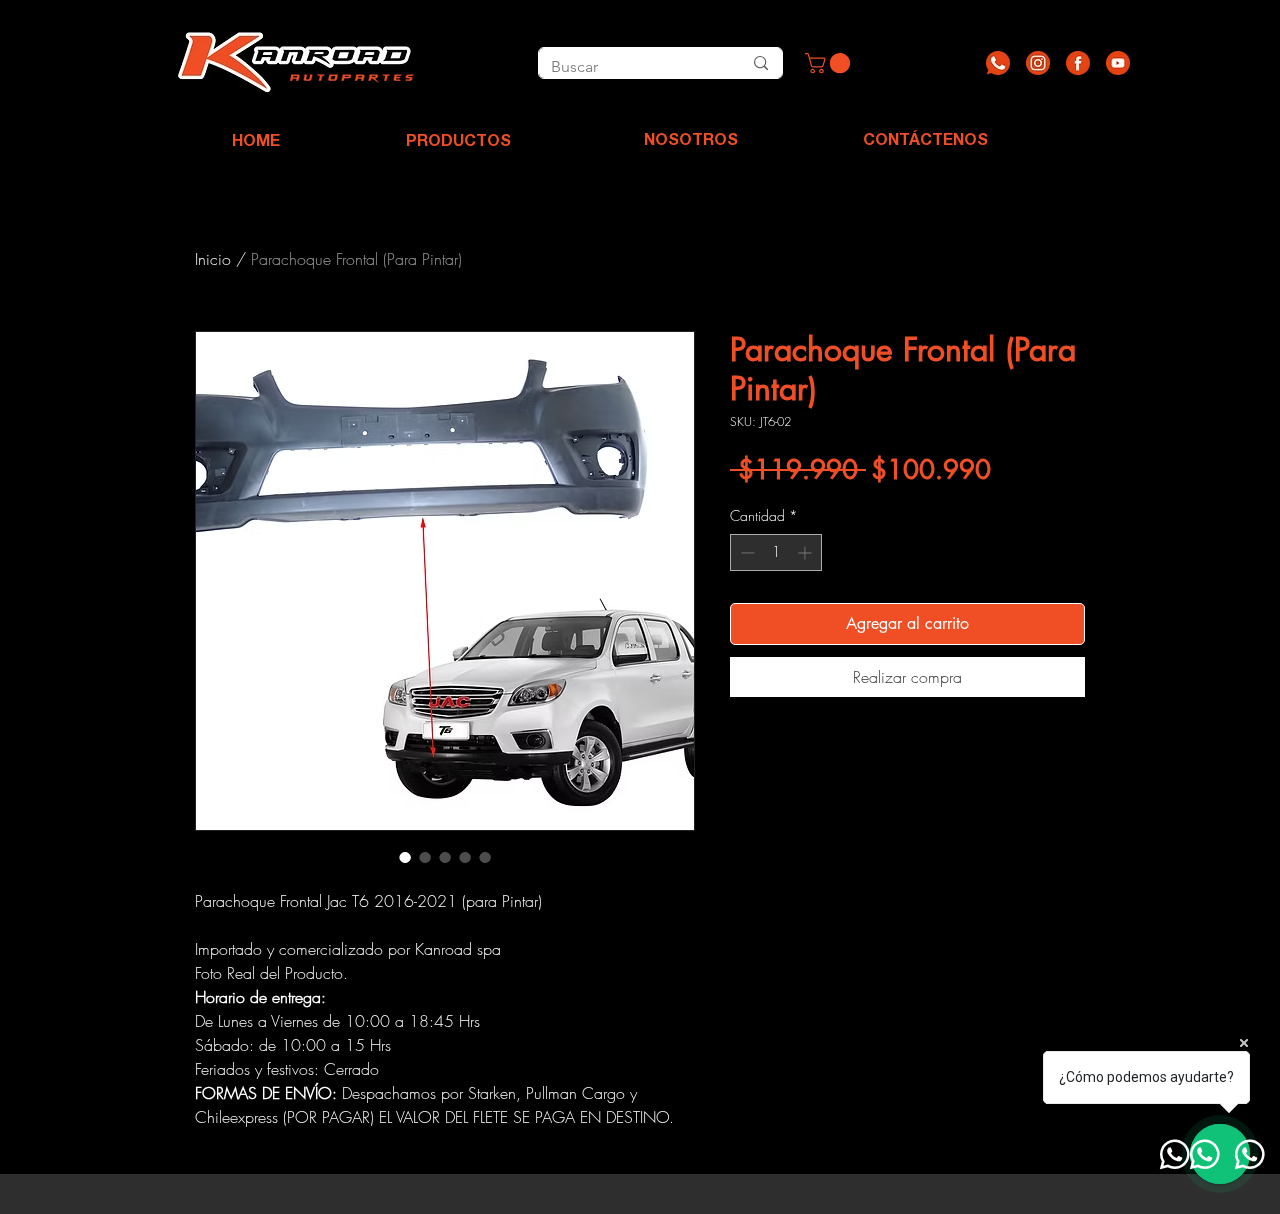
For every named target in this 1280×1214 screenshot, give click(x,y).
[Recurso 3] (1078, 63)
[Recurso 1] (998, 63)
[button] (830, 63)
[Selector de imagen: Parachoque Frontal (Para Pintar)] (405, 857)
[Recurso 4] (1118, 63)
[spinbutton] (776, 552)
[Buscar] (760, 63)
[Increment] (806, 552)
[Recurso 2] (1038, 63)
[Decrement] (745, 552)
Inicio (213, 259)
